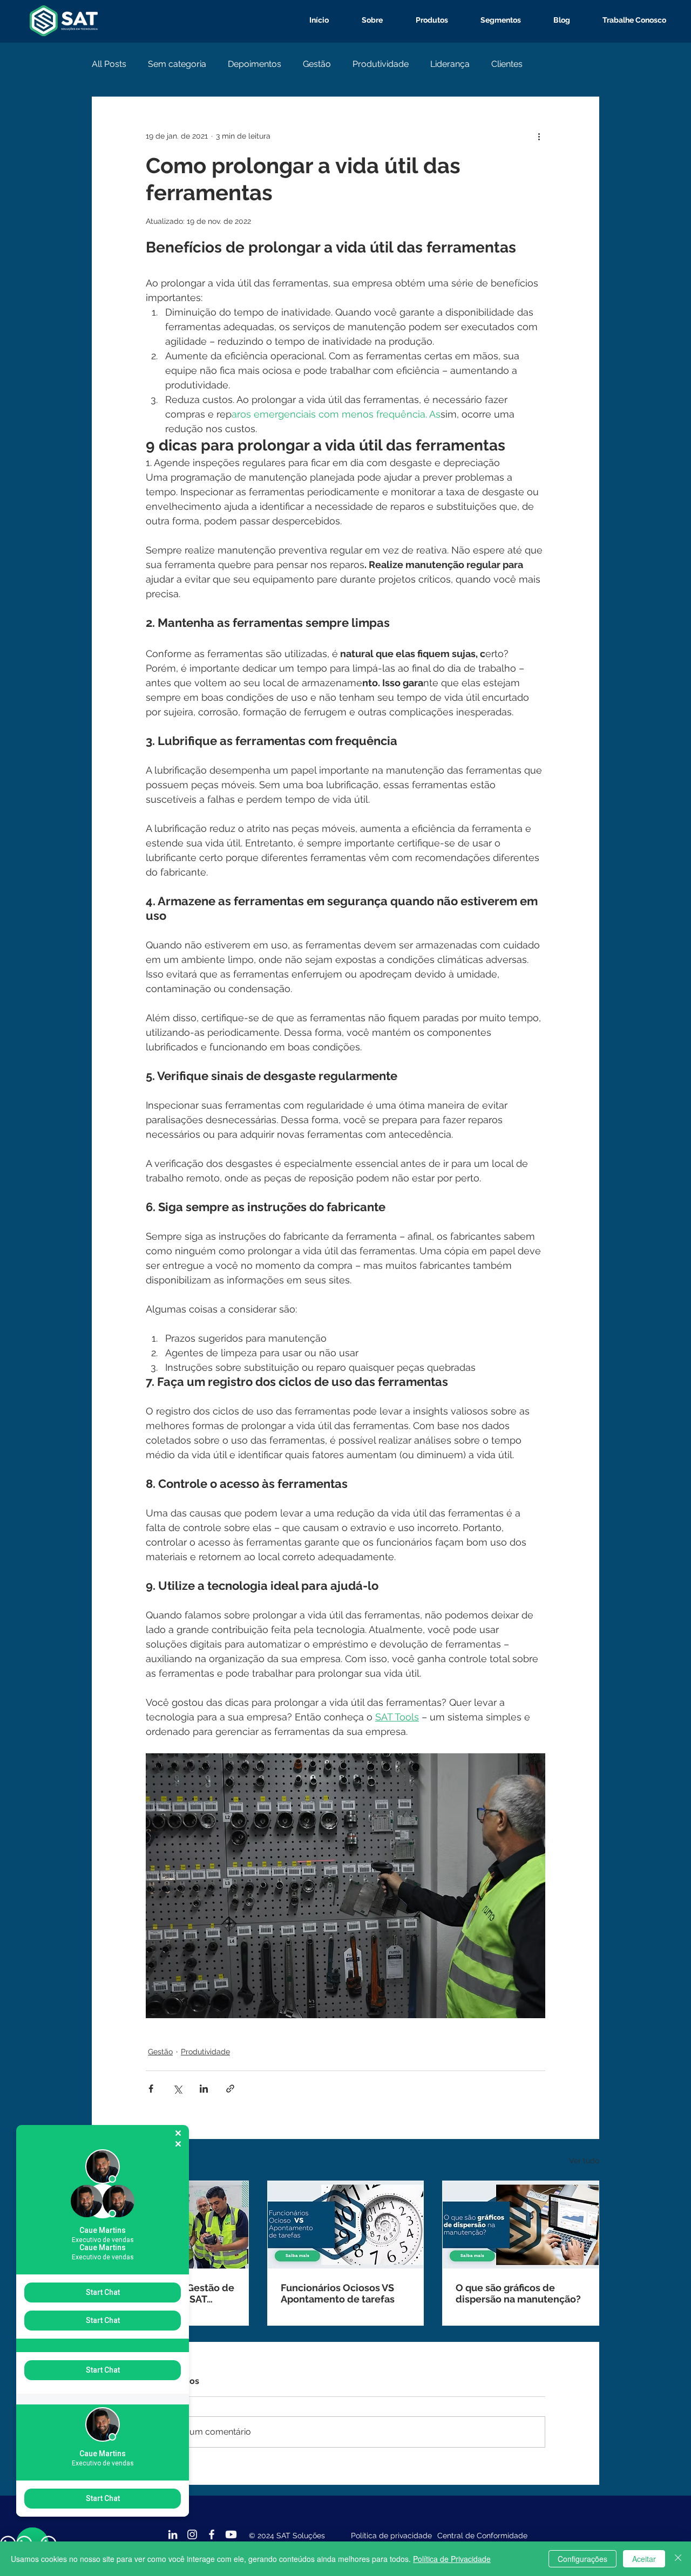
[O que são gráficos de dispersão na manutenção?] (521, 2225)
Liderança (450, 64)
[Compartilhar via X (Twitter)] (177, 2089)
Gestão (317, 64)
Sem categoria (177, 64)
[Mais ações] (539, 136)
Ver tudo (584, 2161)
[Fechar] (678, 2559)
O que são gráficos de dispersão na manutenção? (518, 2293)
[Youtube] (231, 2534)
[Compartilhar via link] (230, 2089)
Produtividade (381, 64)
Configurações (582, 2559)
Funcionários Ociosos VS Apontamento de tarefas (338, 2293)
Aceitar (644, 2559)
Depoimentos (255, 64)
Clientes (507, 64)
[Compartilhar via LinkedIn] (204, 2089)
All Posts (109, 64)
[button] (424, 20)
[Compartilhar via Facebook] (151, 2089)
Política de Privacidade (452, 2559)
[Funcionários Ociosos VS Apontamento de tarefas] (346, 2225)
